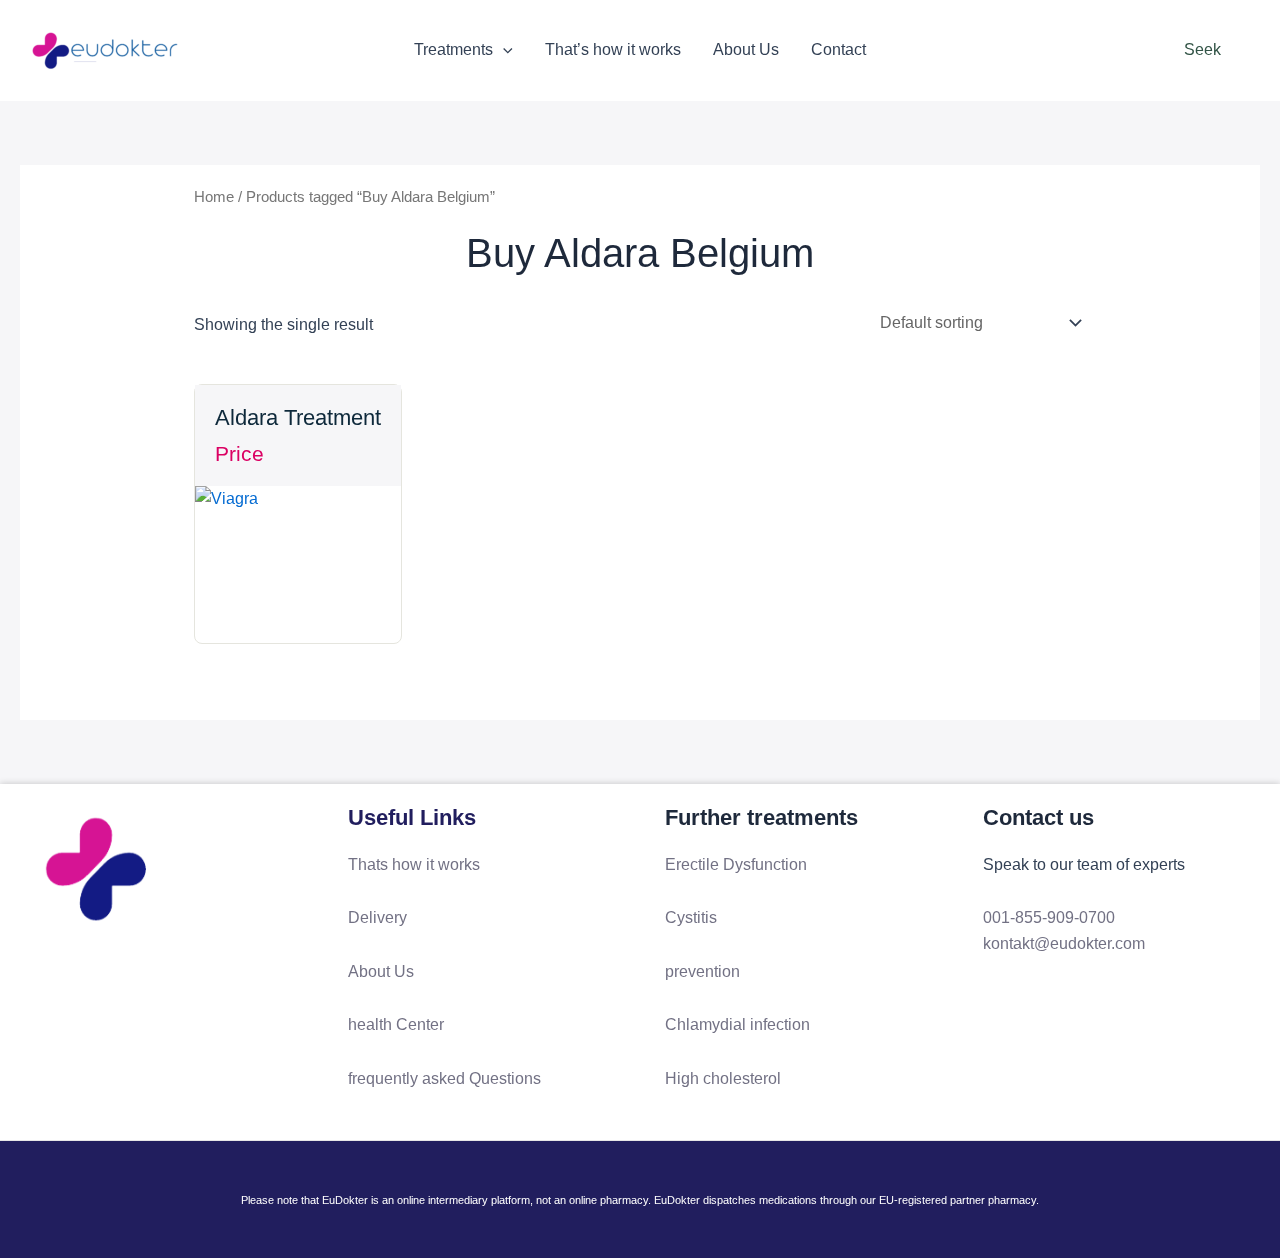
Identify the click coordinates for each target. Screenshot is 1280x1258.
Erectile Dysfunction (736, 864)
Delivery (377, 917)
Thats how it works (414, 864)
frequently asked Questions (444, 1078)
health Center (396, 1024)
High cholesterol (723, 1078)
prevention (702, 971)
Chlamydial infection (737, 1024)
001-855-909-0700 (1049, 917)
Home (214, 197)
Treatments (453, 49)
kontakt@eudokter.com (1064, 943)
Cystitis (691, 917)
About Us (746, 49)
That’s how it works (613, 49)
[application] (503, 50)
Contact (838, 49)
